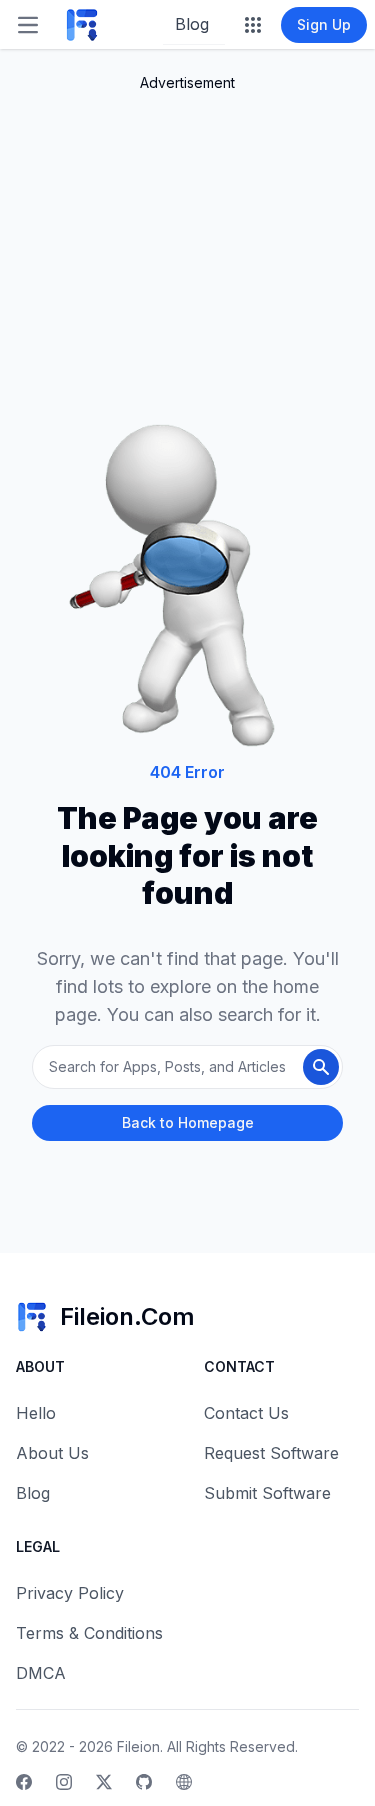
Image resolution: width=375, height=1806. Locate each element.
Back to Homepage (188, 1122)
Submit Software (267, 1493)
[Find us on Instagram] (64, 1782)
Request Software (271, 1453)
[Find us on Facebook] (24, 1782)
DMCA (41, 1673)
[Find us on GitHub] (144, 1782)
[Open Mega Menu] (253, 25)
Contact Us (246, 1413)
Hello (36, 1413)
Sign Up (324, 24)
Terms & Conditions (89, 1633)
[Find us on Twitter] (104, 1782)
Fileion (138, 1746)
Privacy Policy (70, 1593)
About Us (52, 1453)
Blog (192, 24)
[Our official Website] (184, 1782)
